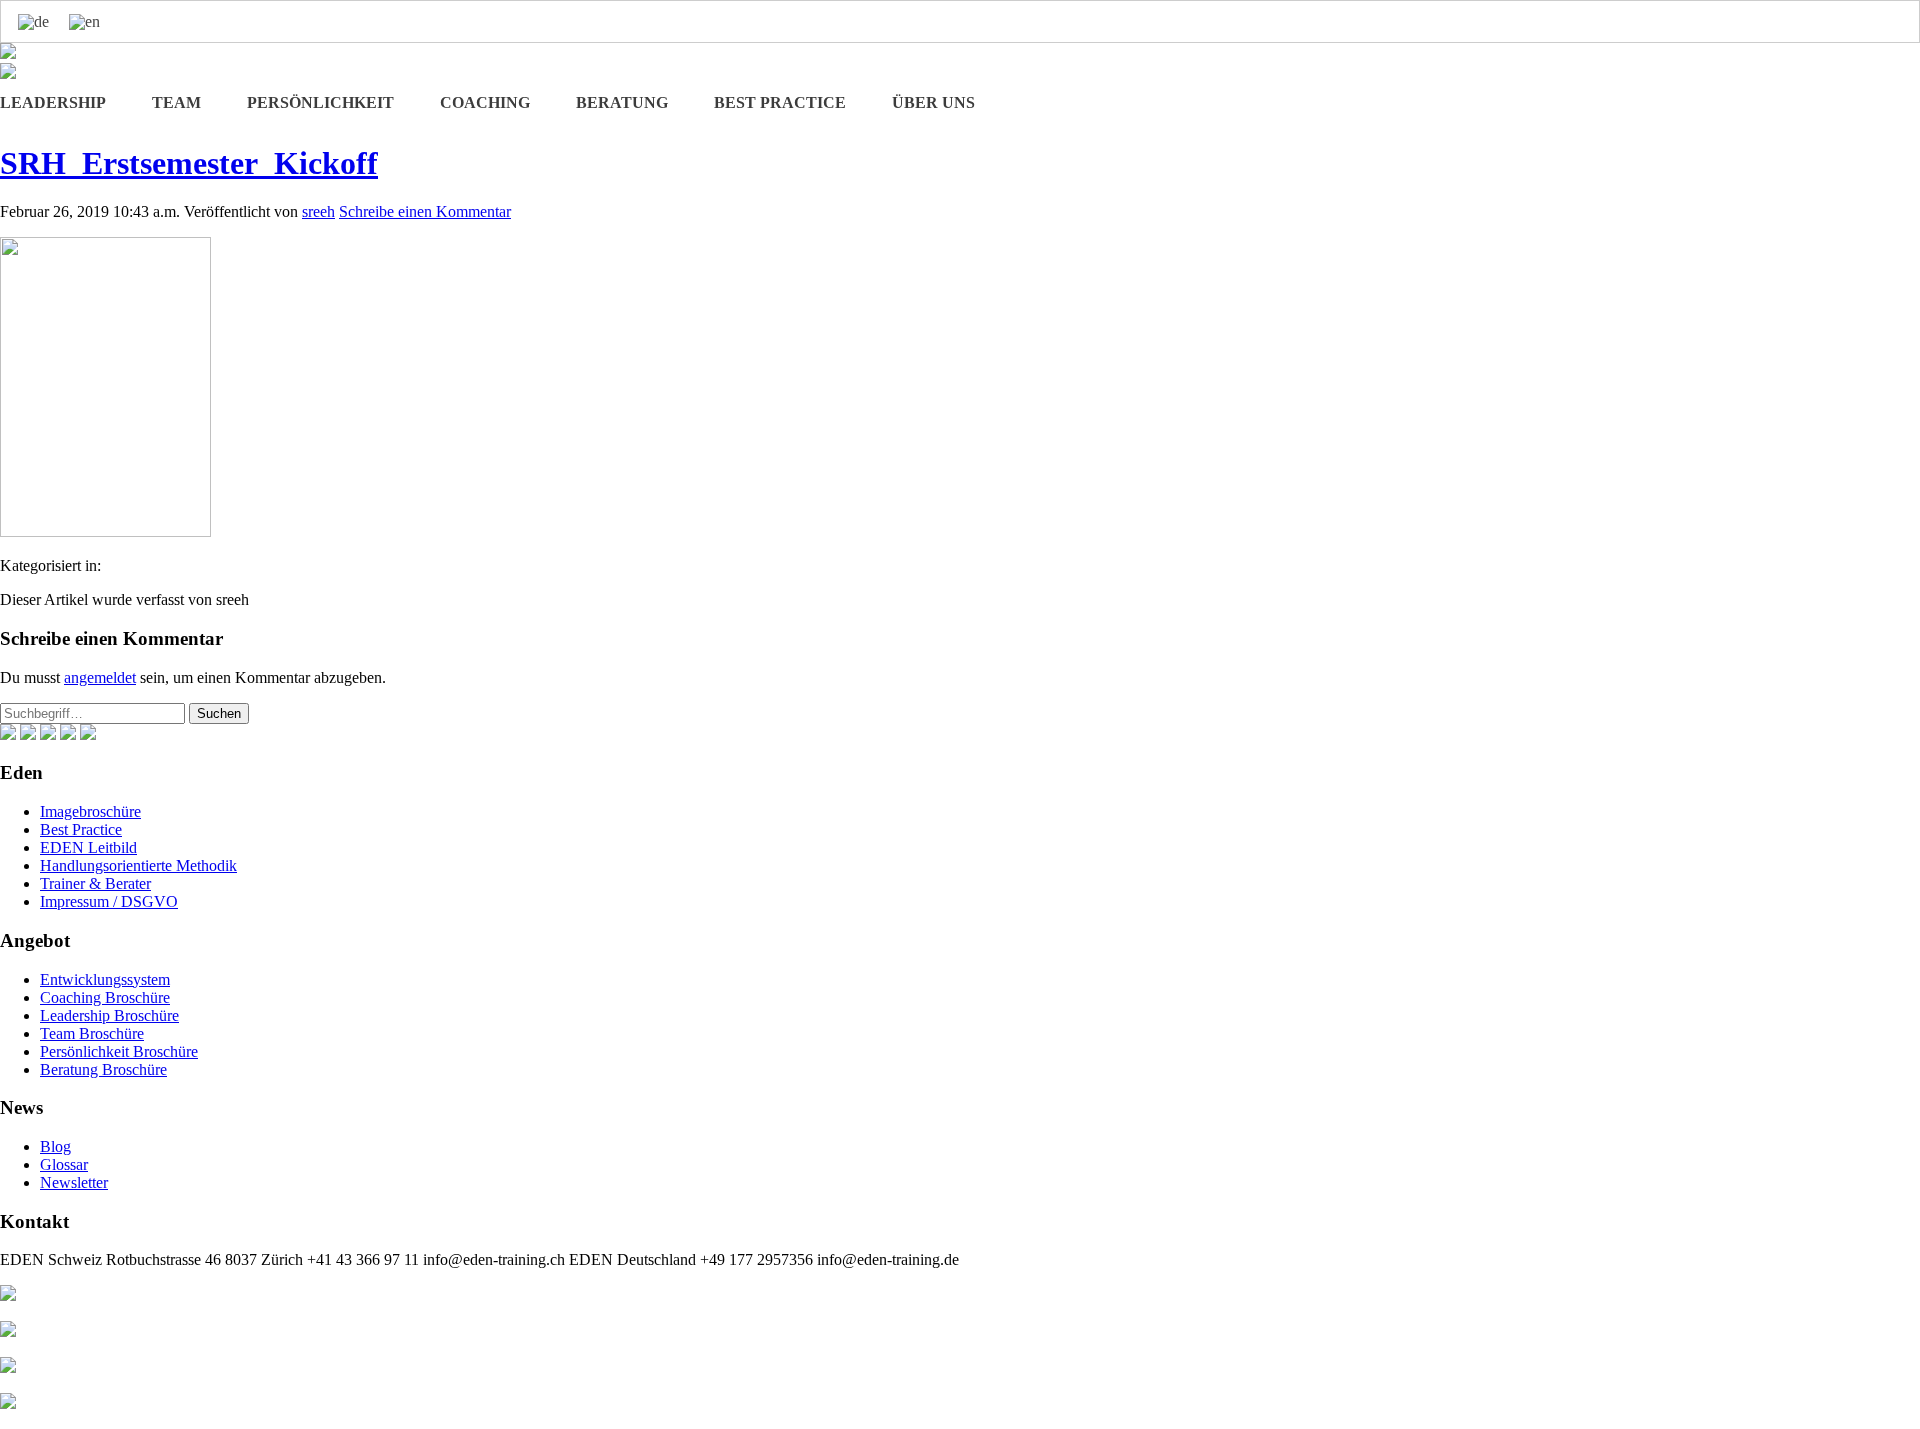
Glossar (64, 1164)
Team (176, 102)
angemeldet (100, 677)
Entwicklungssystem (105, 979)
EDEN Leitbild (88, 847)
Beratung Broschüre (103, 1069)
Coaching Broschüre (105, 997)
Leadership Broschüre (109, 1015)
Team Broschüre (92, 1033)
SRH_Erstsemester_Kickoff (189, 163)
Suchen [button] (219, 713)
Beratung (622, 102)
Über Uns (933, 102)
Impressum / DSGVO (109, 901)
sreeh (318, 211)
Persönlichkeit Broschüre (119, 1051)
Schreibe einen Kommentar (425, 211)
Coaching (485, 102)
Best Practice (780, 102)
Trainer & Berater (95, 883)
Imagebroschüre (90, 811)
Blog (55, 1146)
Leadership (53, 102)
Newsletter (74, 1182)
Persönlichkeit (320, 102)
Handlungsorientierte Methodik (138, 865)
